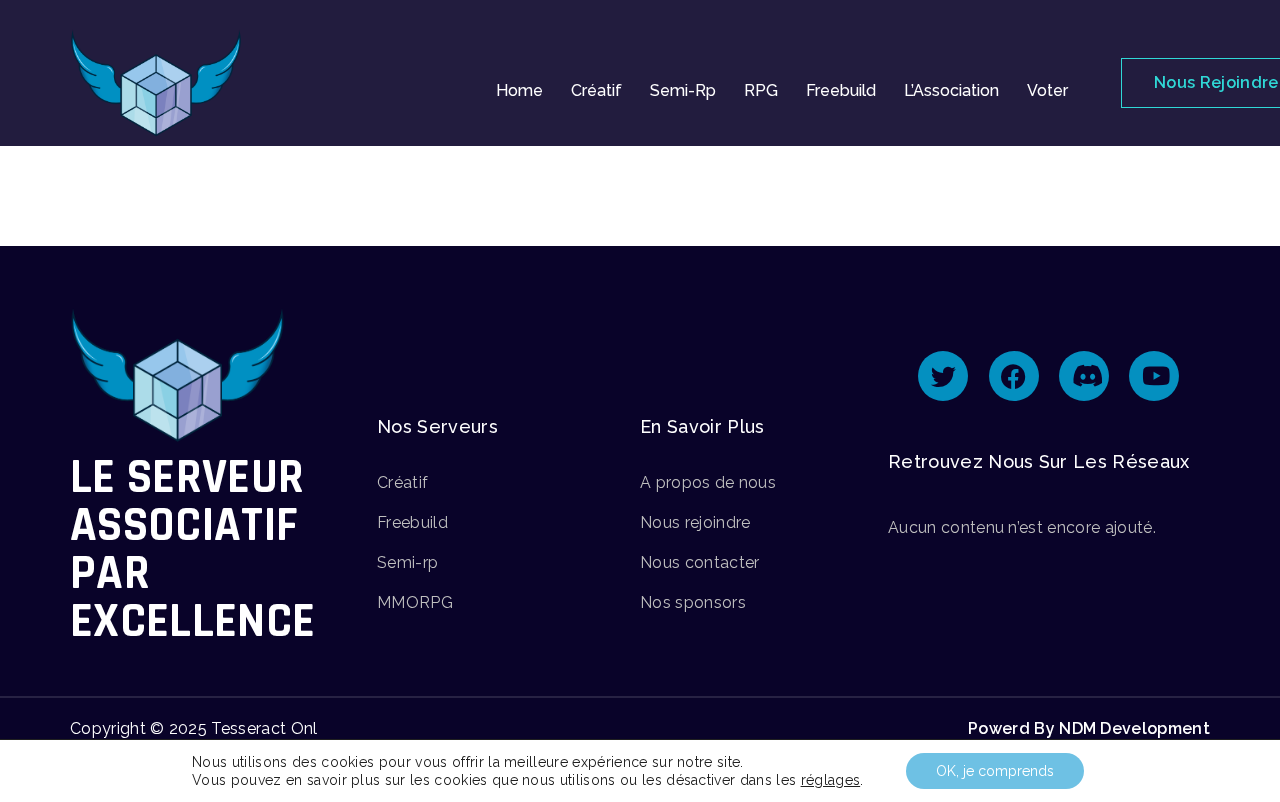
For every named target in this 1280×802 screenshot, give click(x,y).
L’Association (951, 90)
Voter (1047, 90)
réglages (831, 780)
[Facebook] (1014, 376)
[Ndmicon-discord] (1084, 376)
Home (519, 90)
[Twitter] (943, 376)
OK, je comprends (995, 771)
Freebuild (841, 90)
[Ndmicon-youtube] (1154, 376)
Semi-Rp (683, 90)
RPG (761, 90)
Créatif (596, 90)
